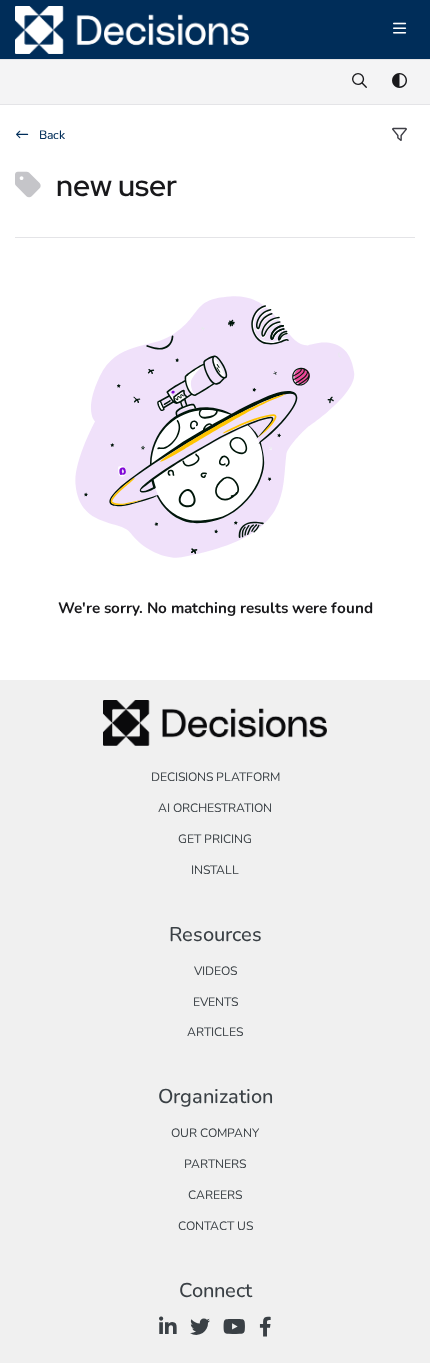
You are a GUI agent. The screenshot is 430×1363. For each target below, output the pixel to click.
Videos (215, 971)
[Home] (132, 30)
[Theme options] (399, 82)
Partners (215, 1164)
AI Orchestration (215, 808)
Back (50, 135)
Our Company (215, 1133)
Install (215, 870)
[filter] (399, 136)
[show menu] (399, 30)
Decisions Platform (215, 777)
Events (215, 1002)
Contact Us (215, 1226)
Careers (215, 1195)
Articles (215, 1032)
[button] (385, 1313)
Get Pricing (215, 839)
